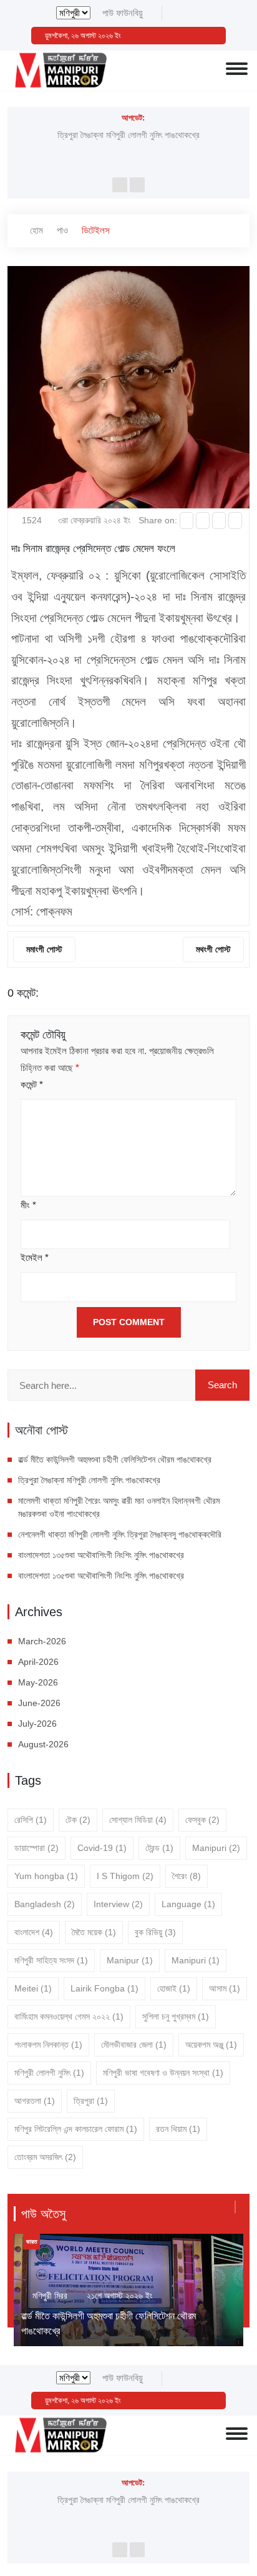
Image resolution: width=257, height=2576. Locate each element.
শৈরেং (187, 1876)
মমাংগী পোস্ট (44, 949)
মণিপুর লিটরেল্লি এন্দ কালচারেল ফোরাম (76, 2129)
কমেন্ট (32, 1084)
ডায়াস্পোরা (36, 1848)
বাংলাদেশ (34, 1932)
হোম (35, 230)
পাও (62, 230)
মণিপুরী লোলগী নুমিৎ (49, 2073)
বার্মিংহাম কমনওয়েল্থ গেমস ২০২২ (69, 2016)
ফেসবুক (202, 1820)
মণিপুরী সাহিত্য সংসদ (51, 1960)
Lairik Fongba (104, 1988)
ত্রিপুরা (91, 2101)
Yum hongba (46, 1876)
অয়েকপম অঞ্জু (211, 2045)
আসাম (225, 1988)
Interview (118, 1904)
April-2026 (38, 1662)
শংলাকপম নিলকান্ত (48, 2045)
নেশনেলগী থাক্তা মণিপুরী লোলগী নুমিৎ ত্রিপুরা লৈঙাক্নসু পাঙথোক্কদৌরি (120, 1534)
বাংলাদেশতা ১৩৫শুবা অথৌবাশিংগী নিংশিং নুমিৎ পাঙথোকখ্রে (102, 1555)
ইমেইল (35, 1257)
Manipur (130, 1960)
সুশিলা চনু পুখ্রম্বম (176, 2016)
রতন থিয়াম (178, 2129)
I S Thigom (125, 1876)
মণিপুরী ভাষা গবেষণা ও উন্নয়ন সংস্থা (163, 2073)
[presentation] (120, 185)
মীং (28, 1205)
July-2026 (37, 1724)
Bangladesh (45, 1904)
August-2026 (43, 1744)
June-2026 (39, 1703)
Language (188, 1904)
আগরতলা (35, 2101)
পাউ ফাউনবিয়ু (123, 13)
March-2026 (42, 1641)
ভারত (32, 2242)
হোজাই (174, 1988)
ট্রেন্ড (159, 1848)
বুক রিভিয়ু (155, 1932)
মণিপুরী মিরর (50, 2296)
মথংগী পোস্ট (213, 949)
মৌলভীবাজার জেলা (134, 2045)
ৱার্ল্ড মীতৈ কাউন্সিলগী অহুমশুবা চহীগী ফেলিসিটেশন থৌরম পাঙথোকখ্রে (115, 1459)
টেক (78, 1820)
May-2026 (38, 1682)
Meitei (33, 1988)
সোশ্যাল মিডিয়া (138, 1820)
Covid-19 (102, 1848)
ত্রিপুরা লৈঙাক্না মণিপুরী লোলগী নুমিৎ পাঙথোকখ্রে (128, 135)
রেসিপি (31, 1820)
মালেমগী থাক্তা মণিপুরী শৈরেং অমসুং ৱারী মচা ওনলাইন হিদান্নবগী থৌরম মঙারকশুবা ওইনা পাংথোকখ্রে (119, 1507)
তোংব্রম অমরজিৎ (45, 2157)
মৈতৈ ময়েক (94, 1932)
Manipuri (216, 1848)
